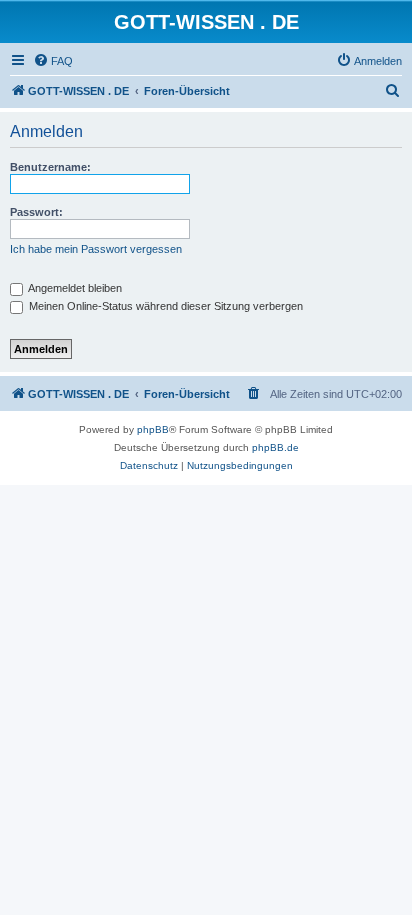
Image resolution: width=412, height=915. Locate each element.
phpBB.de (275, 447)
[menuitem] (53, 61)
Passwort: (36, 212)
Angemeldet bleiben (74, 288)
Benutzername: (50, 167)
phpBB (153, 429)
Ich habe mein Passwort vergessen (96, 249)
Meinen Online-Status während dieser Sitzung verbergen (164, 306)
